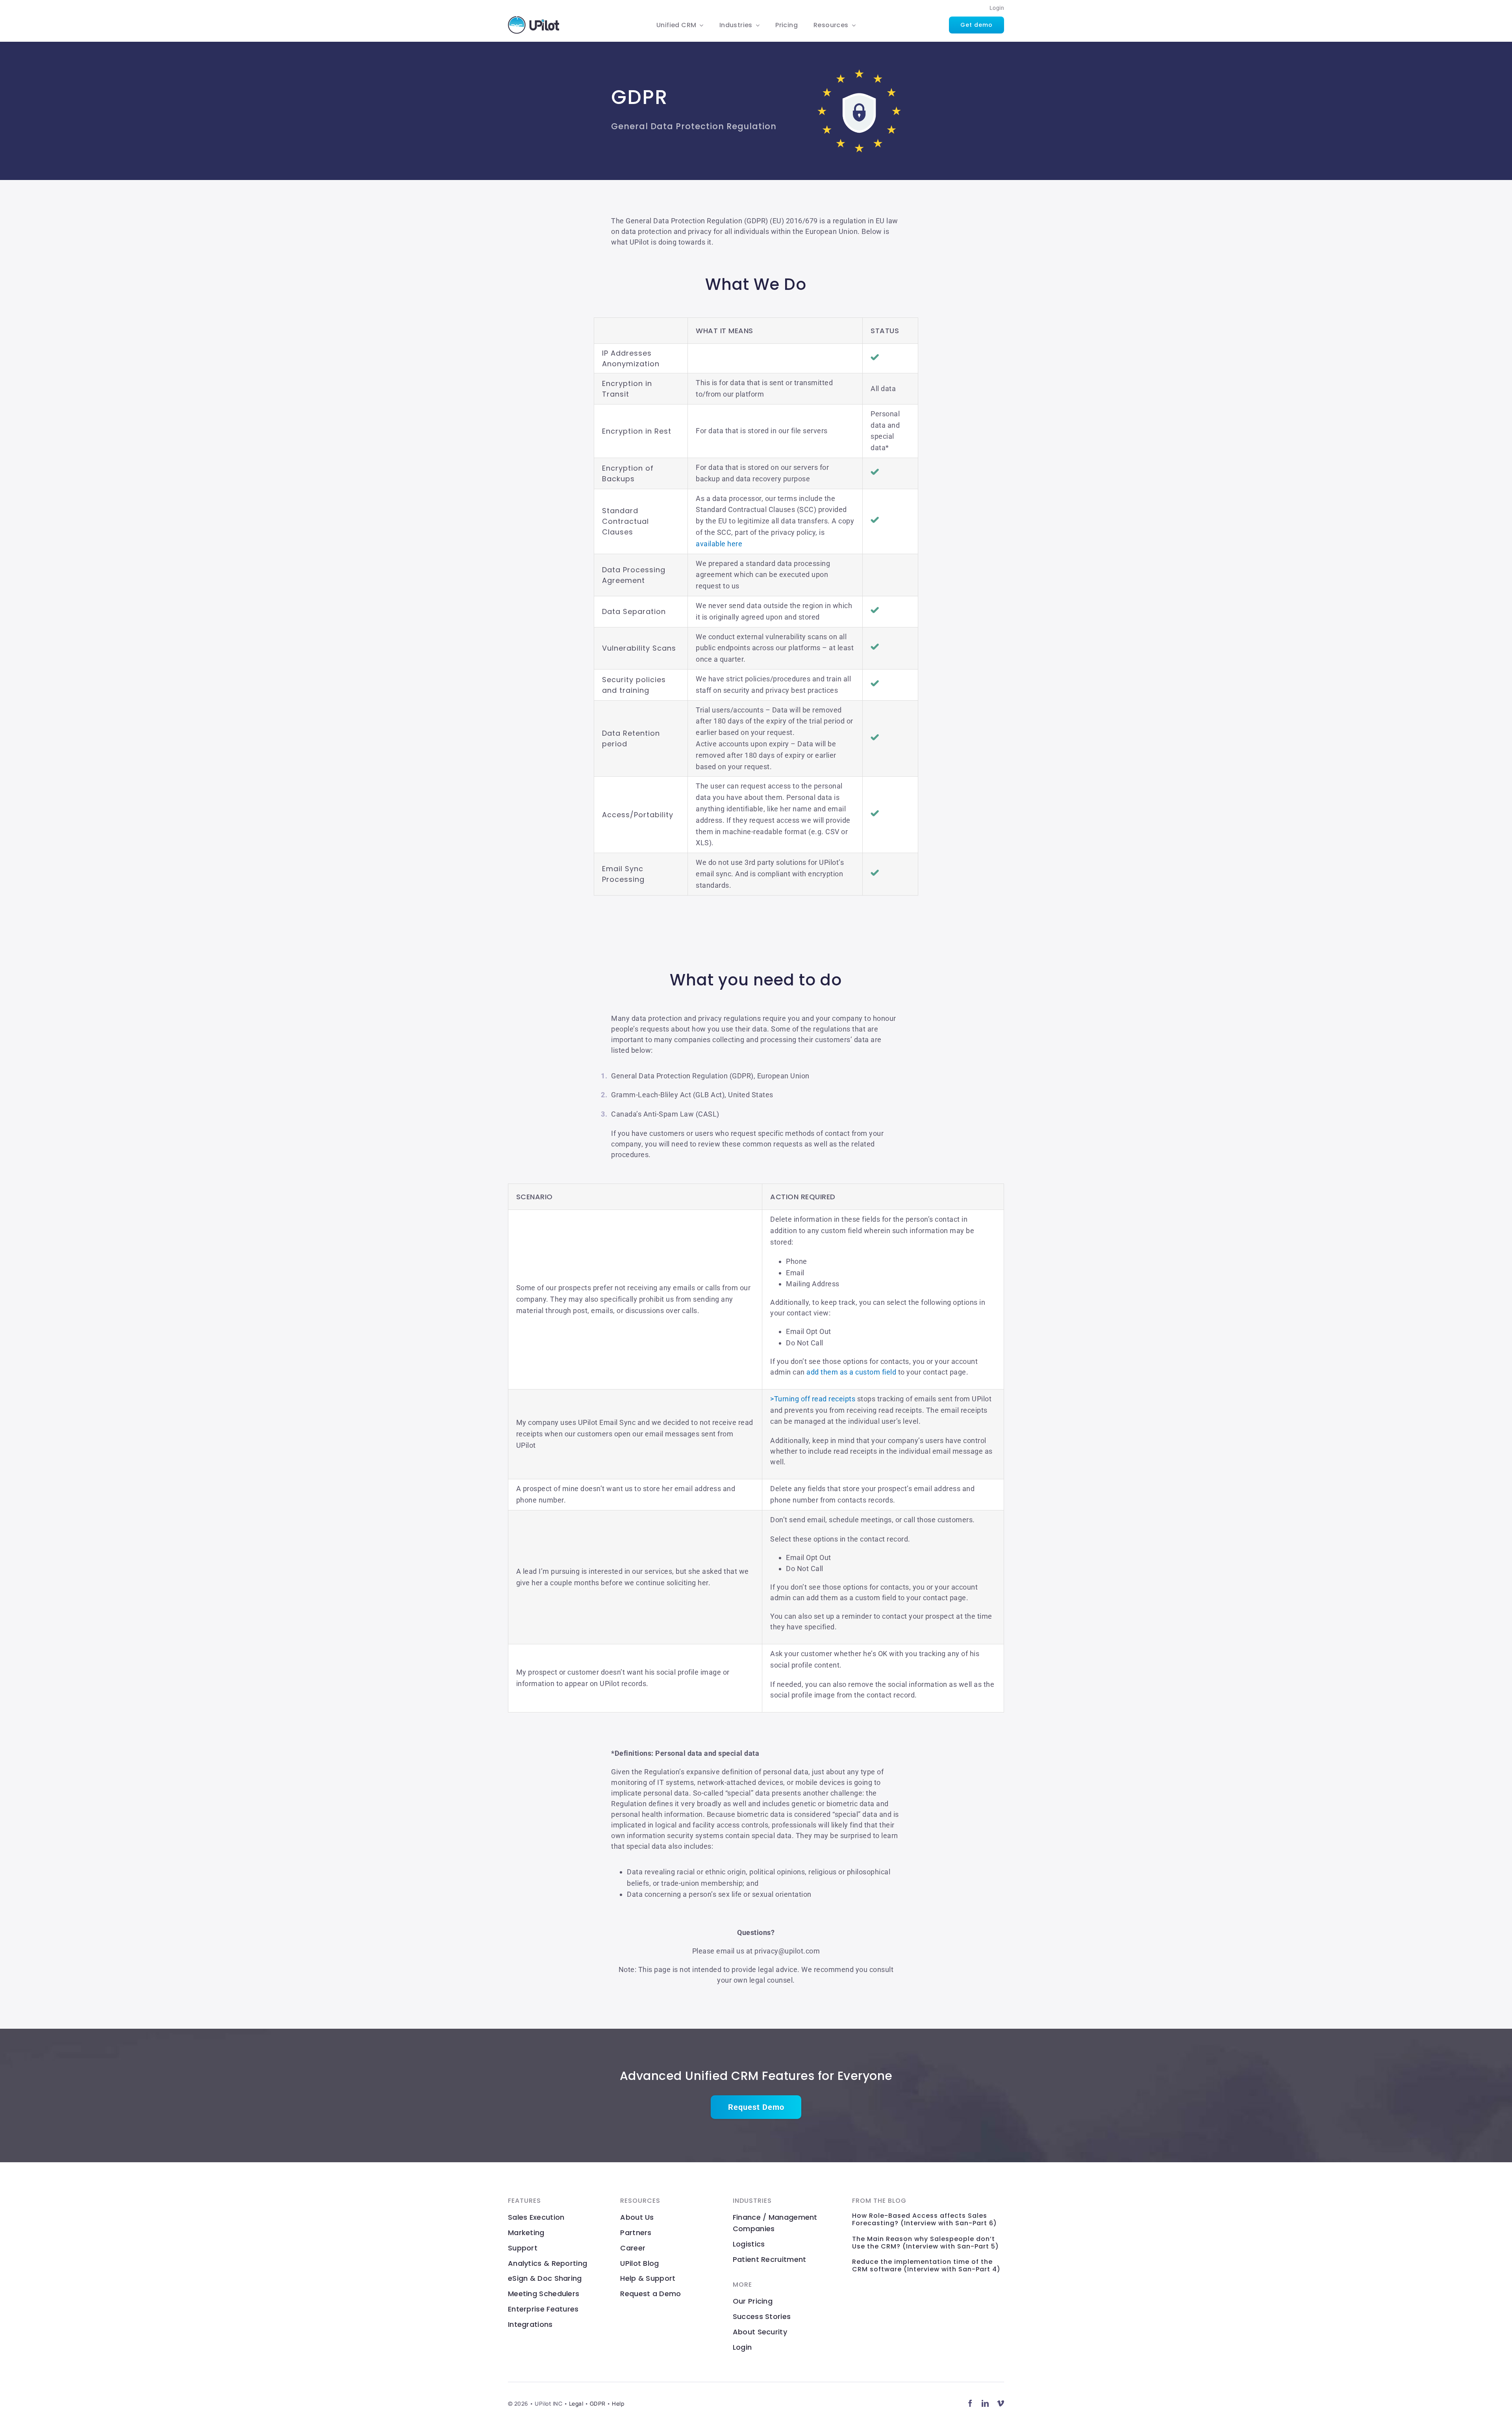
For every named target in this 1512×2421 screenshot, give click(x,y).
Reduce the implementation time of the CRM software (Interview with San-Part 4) (926, 2265)
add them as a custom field (851, 1372)
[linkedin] (985, 2403)
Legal (576, 2403)
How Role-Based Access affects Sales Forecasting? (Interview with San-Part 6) (925, 2219)
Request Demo (756, 2107)
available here (719, 544)
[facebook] (970, 2403)
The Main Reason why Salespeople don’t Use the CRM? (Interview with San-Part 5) (926, 2243)
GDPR (598, 2403)
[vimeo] (1001, 2403)
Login (997, 8)
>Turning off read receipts (813, 1399)
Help (618, 2403)
